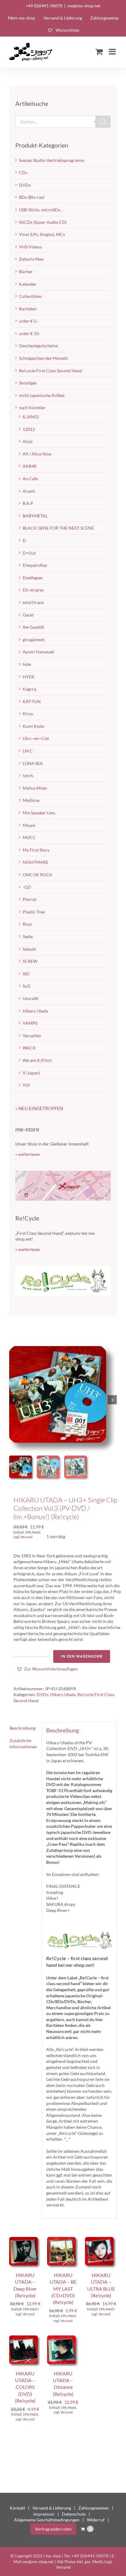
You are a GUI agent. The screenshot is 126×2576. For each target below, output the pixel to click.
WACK (29, 1048)
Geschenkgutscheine (38, 346)
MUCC (29, 837)
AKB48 (30, 466)
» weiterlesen (28, 1154)
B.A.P (28, 503)
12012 (29, 429)
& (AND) (31, 417)
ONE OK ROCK (37, 875)
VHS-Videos (30, 247)
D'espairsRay (35, 565)
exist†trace (33, 602)
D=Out (29, 553)
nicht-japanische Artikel (42, 395)
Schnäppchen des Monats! (44, 358)
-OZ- (27, 887)
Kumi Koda (33, 726)
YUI (26, 1085)
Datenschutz (74, 2514)
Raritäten (28, 309)
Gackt (28, 615)
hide (27, 664)
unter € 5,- (29, 321)
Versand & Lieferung (52, 2508)
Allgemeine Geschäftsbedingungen (47, 2520)
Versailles (32, 1036)
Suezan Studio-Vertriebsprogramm (52, 160)
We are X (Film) (37, 1060)
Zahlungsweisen (94, 2508)
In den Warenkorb (82, 1656)
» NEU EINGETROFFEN (39, 1108)
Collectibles (30, 296)
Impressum (44, 2514)
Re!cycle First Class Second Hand (50, 371)
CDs (23, 172)
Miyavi (29, 825)
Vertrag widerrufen (53, 2529)
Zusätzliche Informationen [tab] (23, 1744)
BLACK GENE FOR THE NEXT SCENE (58, 528)
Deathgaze (33, 578)
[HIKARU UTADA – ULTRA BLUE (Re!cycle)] (101, 2240)
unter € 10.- (30, 333)
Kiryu (28, 714)
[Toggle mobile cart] (99, 52)
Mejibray (31, 800)
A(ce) (28, 441)
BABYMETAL (35, 516)
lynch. (28, 775)
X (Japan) (31, 1073)
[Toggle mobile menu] (113, 52)
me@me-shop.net (84, 6)
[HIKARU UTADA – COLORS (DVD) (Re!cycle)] (25, 2338)
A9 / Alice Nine (37, 454)
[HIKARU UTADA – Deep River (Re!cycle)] (25, 2240)
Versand (26, 1537)
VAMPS (30, 1023)
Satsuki (29, 949)
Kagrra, (30, 689)
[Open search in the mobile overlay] (63, 122)
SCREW (30, 961)
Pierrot (30, 899)
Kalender (28, 284)
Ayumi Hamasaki (39, 652)
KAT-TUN (32, 701)
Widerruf (96, 2520)
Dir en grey (33, 590)
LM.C (28, 751)
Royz (27, 924)
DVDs (43, 1694)
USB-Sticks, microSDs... (41, 210)
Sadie (28, 936)
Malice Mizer (35, 788)
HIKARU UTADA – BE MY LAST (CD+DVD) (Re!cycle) (63, 2289)
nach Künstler (32, 407)
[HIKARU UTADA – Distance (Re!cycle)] (63, 2338)
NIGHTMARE (35, 862)
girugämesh (34, 640)
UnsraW (30, 998)
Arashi (29, 491)
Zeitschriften (31, 259)
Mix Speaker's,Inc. (39, 813)
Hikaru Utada (63, 1694)
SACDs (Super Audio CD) (43, 222)
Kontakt (17, 2508)
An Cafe (30, 479)
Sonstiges (28, 383)
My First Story (36, 850)
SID (26, 974)
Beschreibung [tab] (22, 1728)
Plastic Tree (34, 912)
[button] (47, 1669)
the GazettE (33, 627)
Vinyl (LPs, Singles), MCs (42, 234)
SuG (26, 986)
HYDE (29, 677)
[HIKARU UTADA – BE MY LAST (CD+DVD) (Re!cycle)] (63, 2240)
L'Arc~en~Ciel (36, 738)
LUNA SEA (33, 763)
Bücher (26, 272)
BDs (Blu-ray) (32, 197)
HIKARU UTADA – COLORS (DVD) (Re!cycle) (25, 2387)
